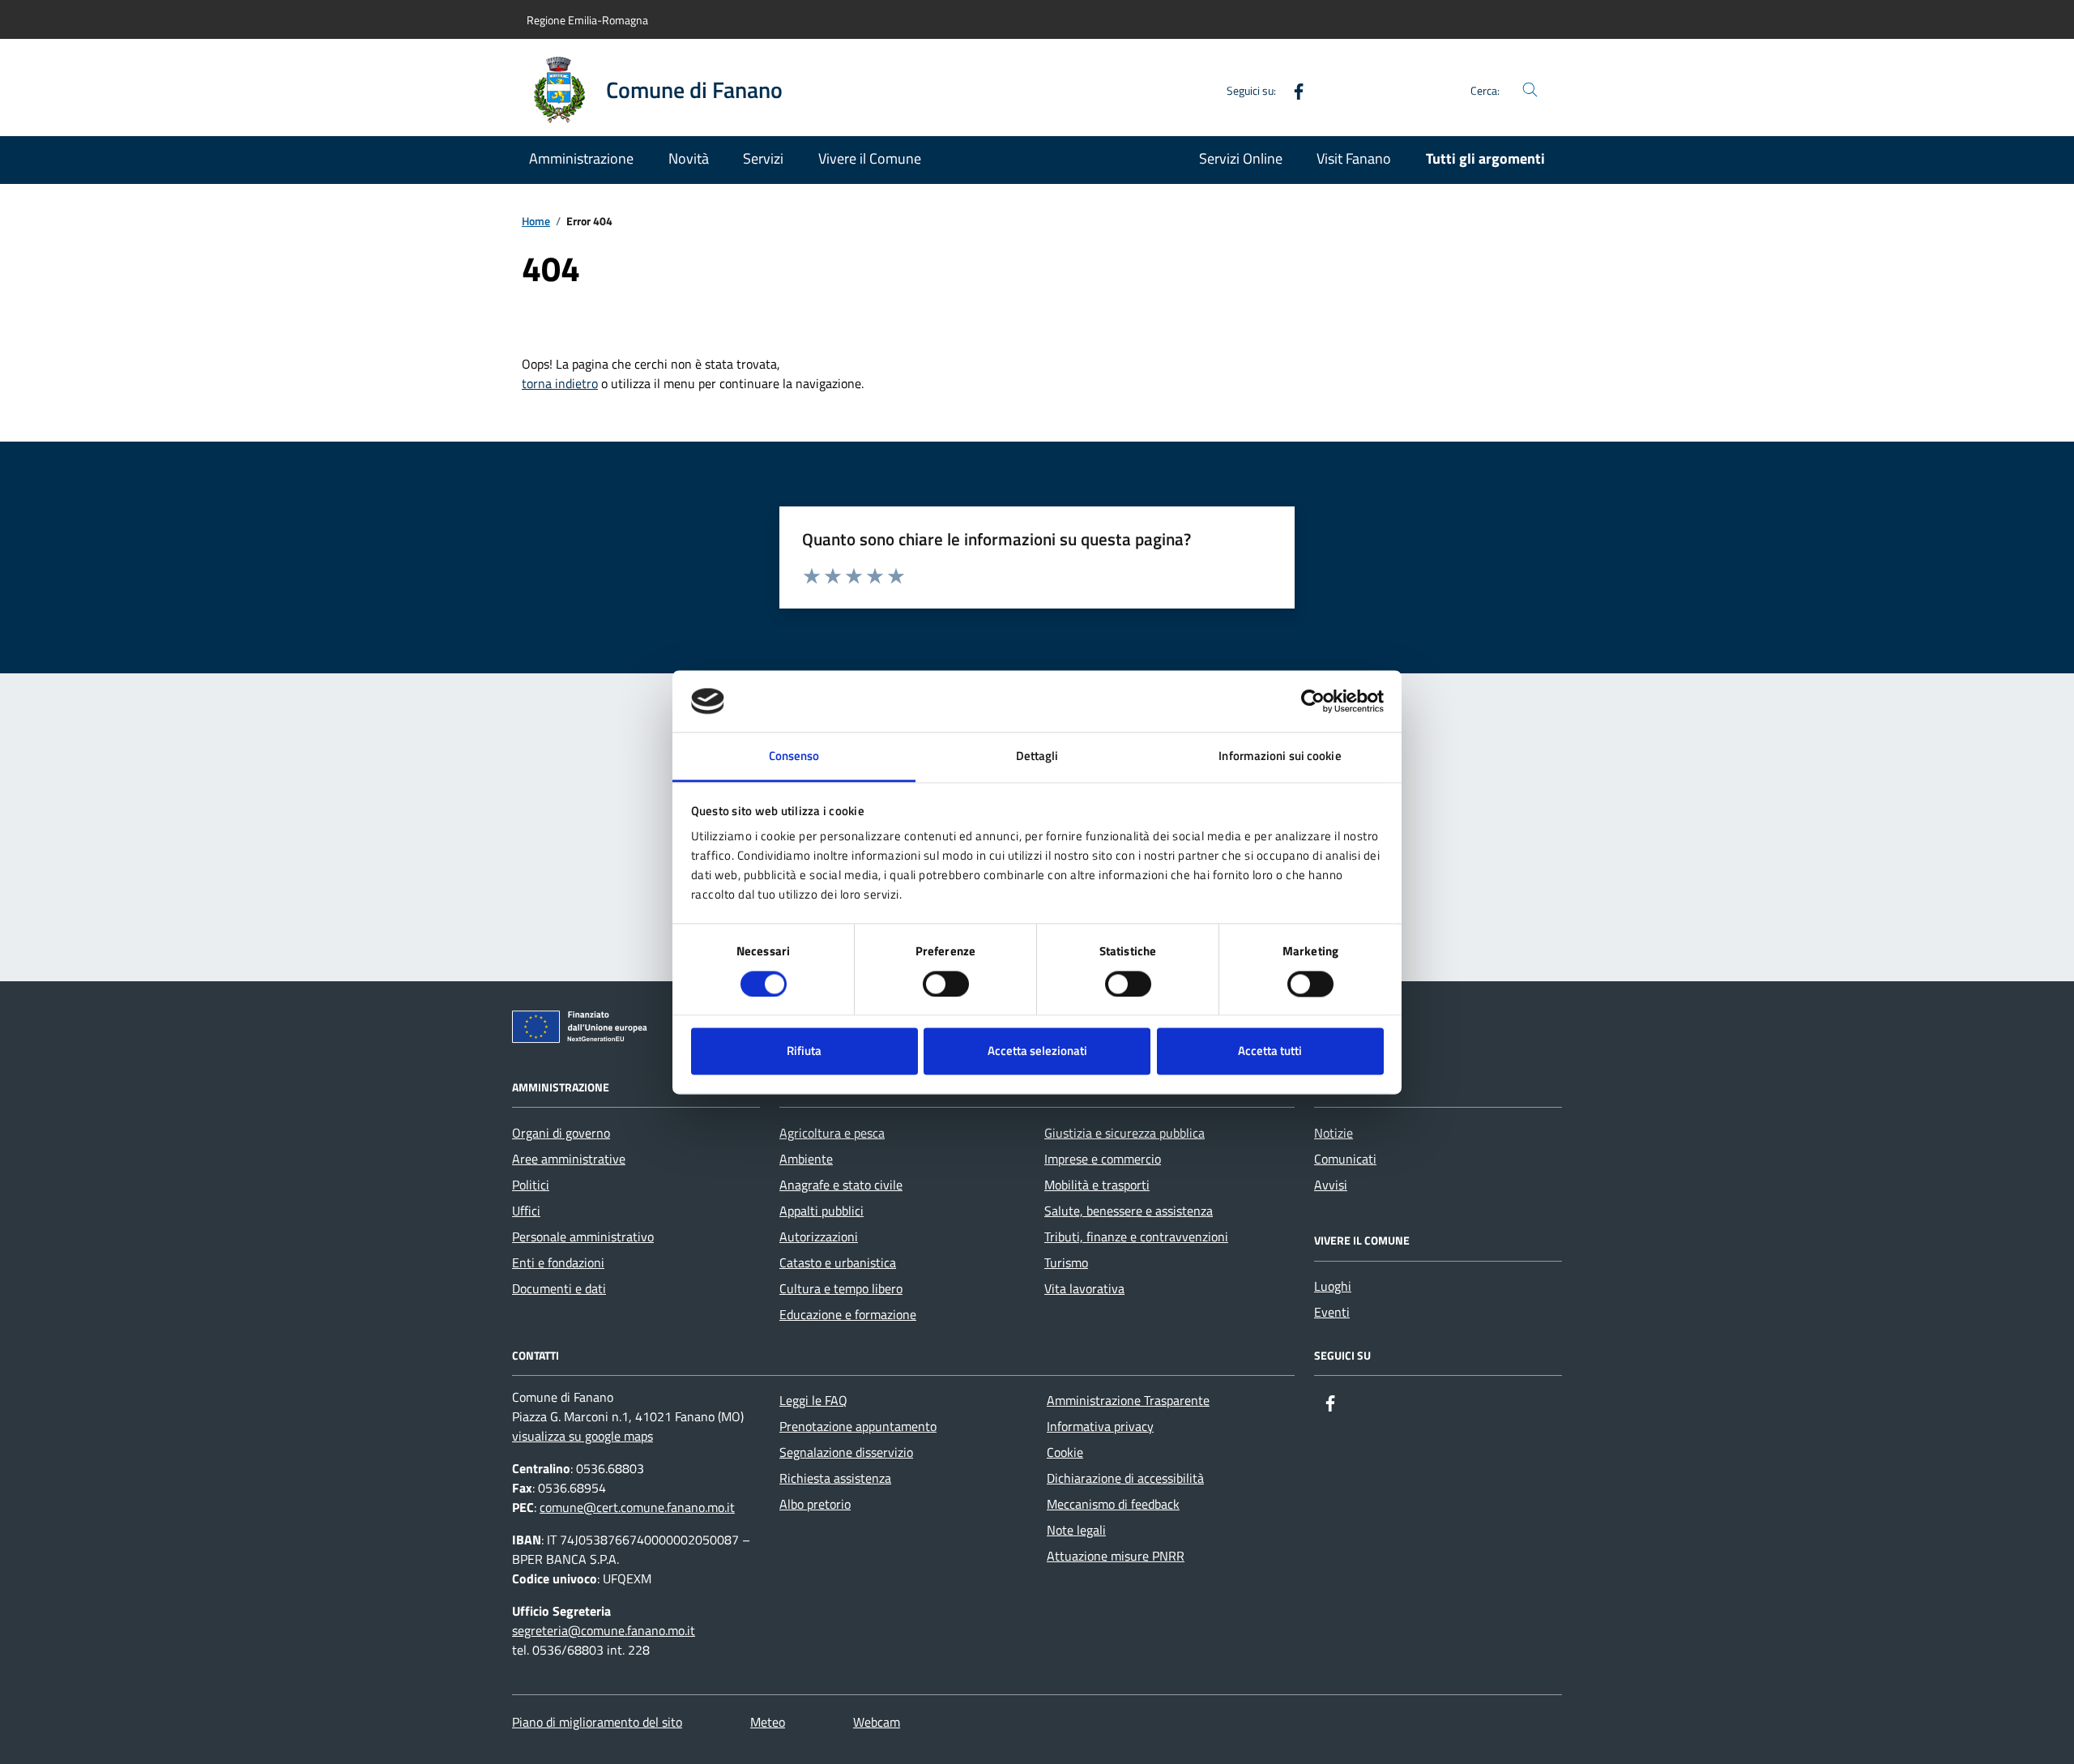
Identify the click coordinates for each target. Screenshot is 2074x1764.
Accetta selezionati (1037, 1051)
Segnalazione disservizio (846, 1452)
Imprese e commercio (1103, 1159)
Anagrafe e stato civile (841, 1185)
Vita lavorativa (1084, 1288)
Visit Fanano (1354, 158)
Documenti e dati (559, 1288)
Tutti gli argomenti (1485, 158)
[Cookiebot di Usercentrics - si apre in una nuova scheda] (1313, 701)
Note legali (1076, 1530)
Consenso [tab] (794, 756)
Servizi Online (1241, 158)
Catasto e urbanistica (838, 1262)
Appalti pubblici (821, 1211)
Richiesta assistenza (835, 1478)
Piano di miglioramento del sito (597, 1722)
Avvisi (1331, 1185)
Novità (689, 158)
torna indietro (560, 383)
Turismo (1066, 1262)
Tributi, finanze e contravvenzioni (1136, 1237)
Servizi (763, 158)
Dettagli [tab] (1037, 756)
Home (536, 222)
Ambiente (806, 1159)
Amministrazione (581, 158)
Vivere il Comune (870, 158)
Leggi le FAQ (813, 1400)
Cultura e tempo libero (841, 1288)
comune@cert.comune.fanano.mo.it (637, 1507)
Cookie (1065, 1452)
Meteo (768, 1722)
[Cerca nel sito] (1530, 90)
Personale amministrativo (583, 1237)
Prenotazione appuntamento (858, 1426)
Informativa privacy (1100, 1426)
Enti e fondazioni (558, 1262)
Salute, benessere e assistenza (1129, 1211)
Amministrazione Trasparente (1128, 1400)
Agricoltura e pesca (832, 1133)
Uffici (526, 1211)
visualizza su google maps (583, 1436)
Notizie (1334, 1133)
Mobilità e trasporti (1097, 1185)
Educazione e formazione (848, 1314)
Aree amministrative (569, 1159)
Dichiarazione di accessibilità (1125, 1478)
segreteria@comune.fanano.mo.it (604, 1630)
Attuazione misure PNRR (1116, 1556)
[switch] (946, 984)
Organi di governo (561, 1133)
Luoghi (1333, 1286)
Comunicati (1345, 1159)
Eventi (1332, 1312)
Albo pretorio (815, 1504)
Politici (531, 1185)
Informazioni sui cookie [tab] (1280, 756)
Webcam (877, 1722)
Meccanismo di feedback (1113, 1504)
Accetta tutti (1270, 1051)
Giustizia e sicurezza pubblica (1124, 1133)
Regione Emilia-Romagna (587, 20)
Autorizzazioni (819, 1237)
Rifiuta (804, 1051)
